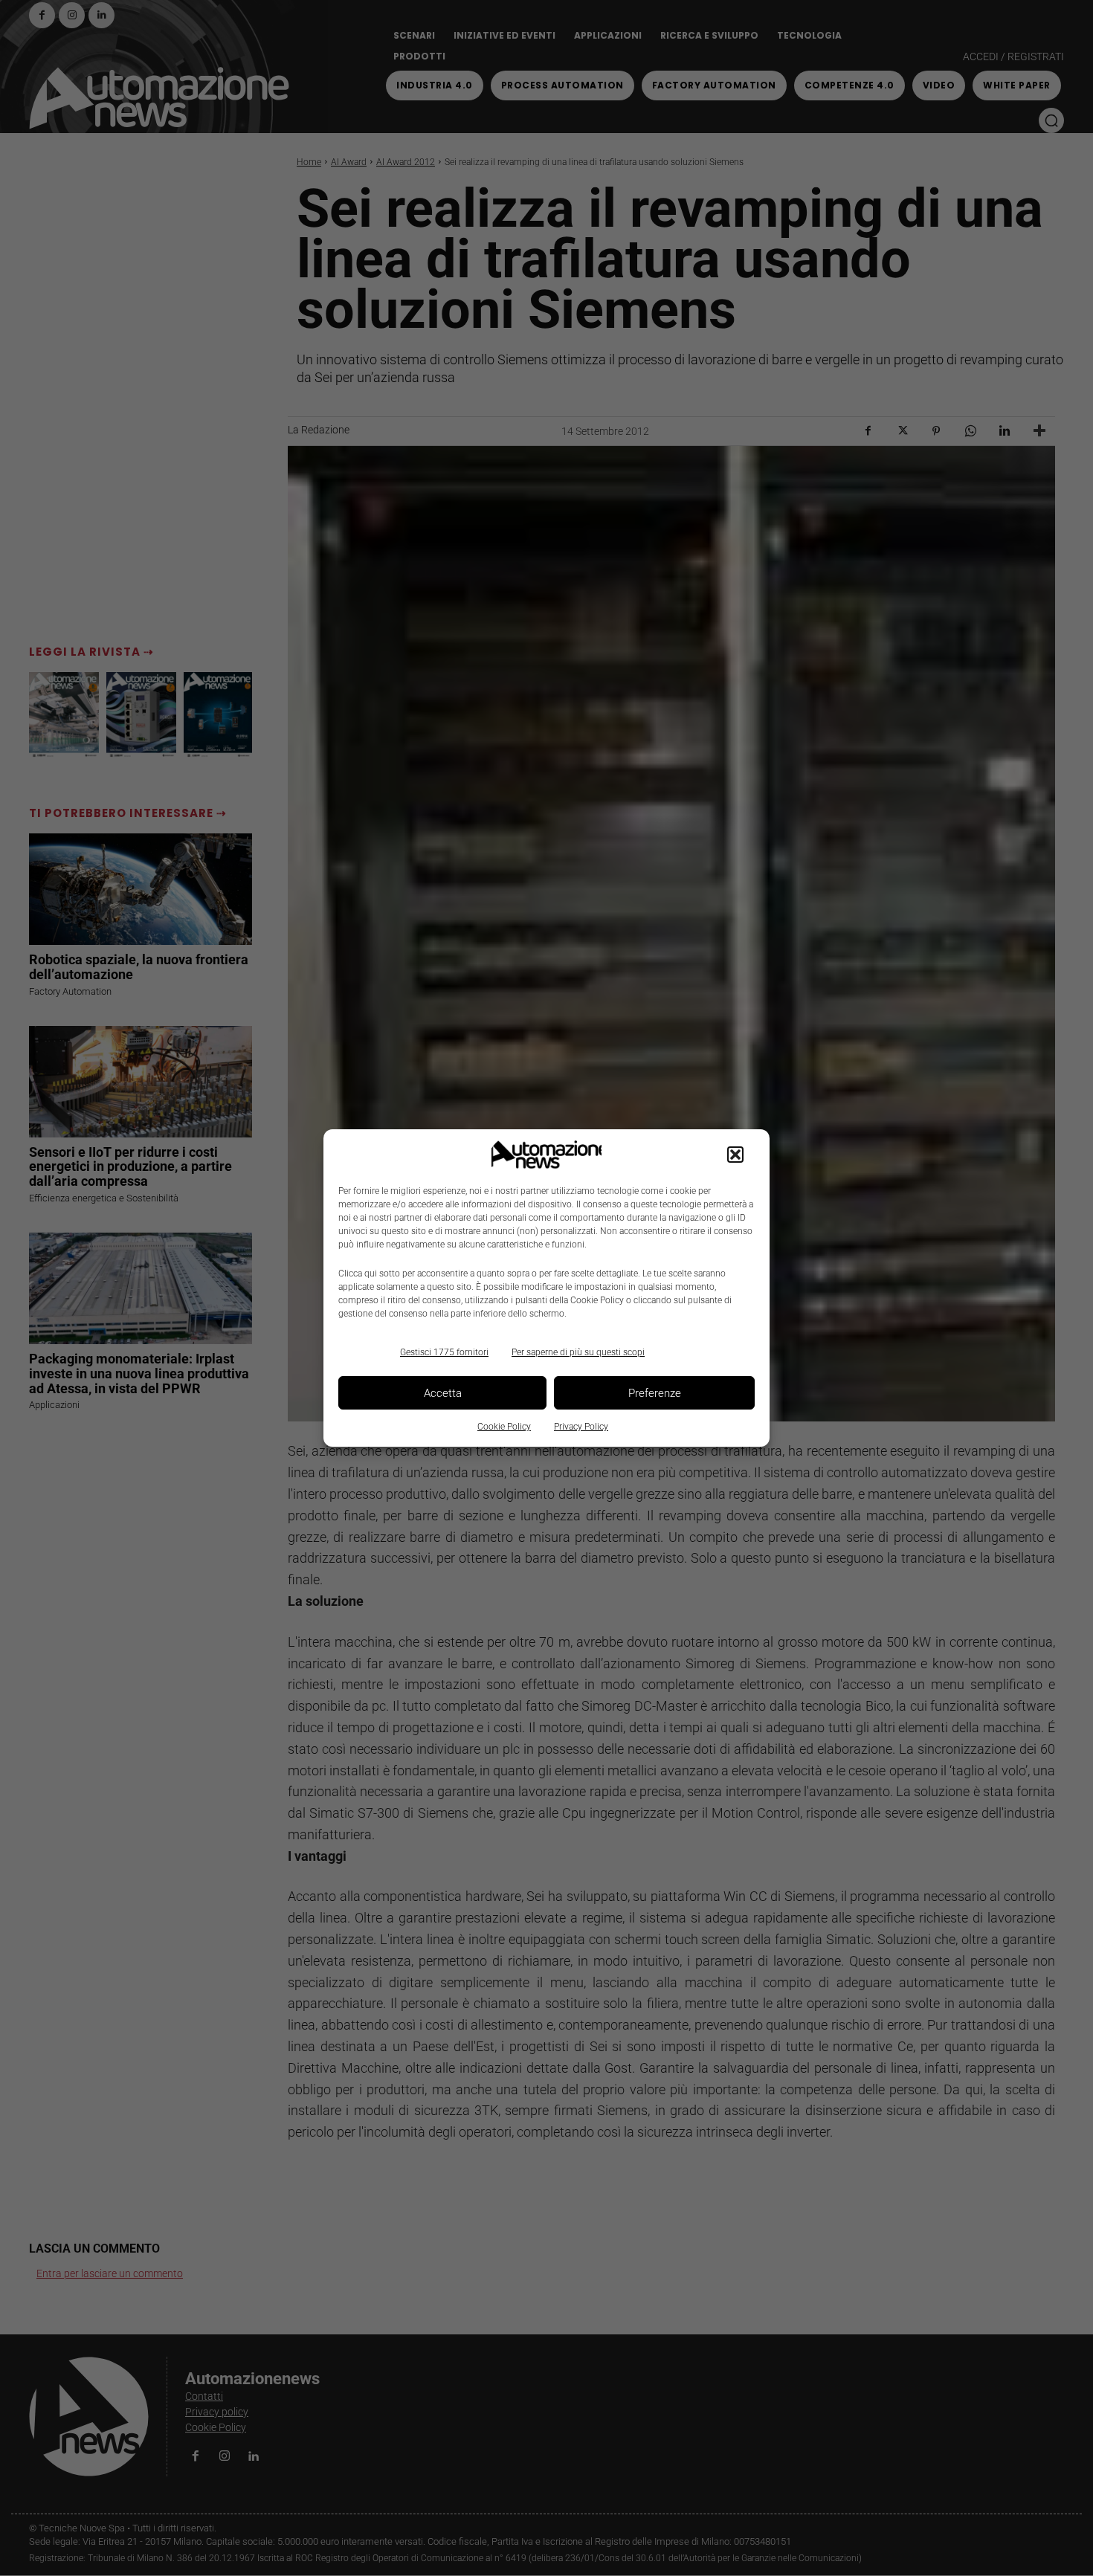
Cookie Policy (504, 1427)
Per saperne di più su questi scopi (578, 1352)
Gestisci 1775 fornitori (444, 1352)
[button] (735, 1155)
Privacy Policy (581, 1427)
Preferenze (655, 1393)
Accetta (443, 1393)
